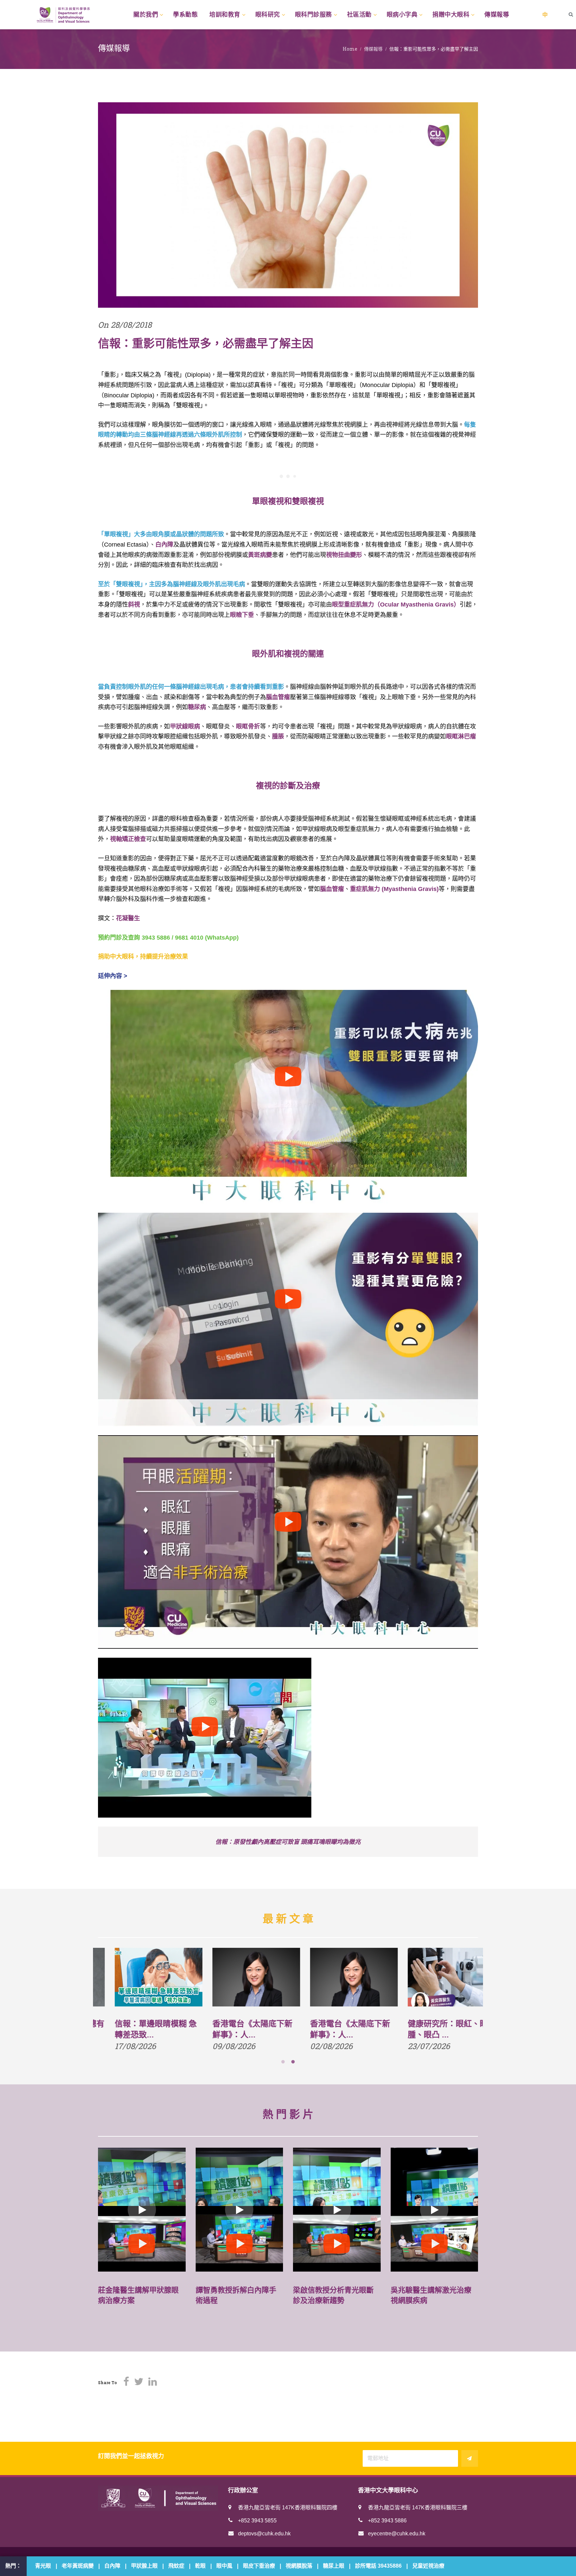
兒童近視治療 (428, 2566)
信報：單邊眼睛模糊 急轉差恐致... (237, 2029)
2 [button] (293, 2062)
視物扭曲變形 (344, 555)
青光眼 (43, 2566)
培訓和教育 (225, 15)
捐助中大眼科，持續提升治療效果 (143, 957)
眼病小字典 (402, 15)
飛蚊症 (176, 2566)
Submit (470, 2458)
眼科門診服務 (313, 15)
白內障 (164, 545)
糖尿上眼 (334, 2566)
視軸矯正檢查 (128, 839)
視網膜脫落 (299, 2566)
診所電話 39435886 (378, 2566)
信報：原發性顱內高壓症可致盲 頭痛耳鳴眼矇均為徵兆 (288, 1842)
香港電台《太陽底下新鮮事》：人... (333, 2029)
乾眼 (200, 2566)
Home (350, 49)
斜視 (134, 605)
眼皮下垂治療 (259, 2566)
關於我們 (146, 15)
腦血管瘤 (278, 697)
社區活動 (359, 15)
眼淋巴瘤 (461, 736)
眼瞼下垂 (242, 615)
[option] (142, 2001)
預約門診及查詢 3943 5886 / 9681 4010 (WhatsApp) (168, 938)
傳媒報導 (497, 15)
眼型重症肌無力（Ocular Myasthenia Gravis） (396, 605)
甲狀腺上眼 (144, 2566)
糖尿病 (197, 707)
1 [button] (283, 2062)
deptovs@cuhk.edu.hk (264, 2534)
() (410, 889)
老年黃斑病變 (78, 2566)
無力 (374, 889)
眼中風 (224, 2566)
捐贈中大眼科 (451, 15)
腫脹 (278, 736)
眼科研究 (268, 15)
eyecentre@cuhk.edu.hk (397, 2534)
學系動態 (185, 15)
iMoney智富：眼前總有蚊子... (142, 2029)
